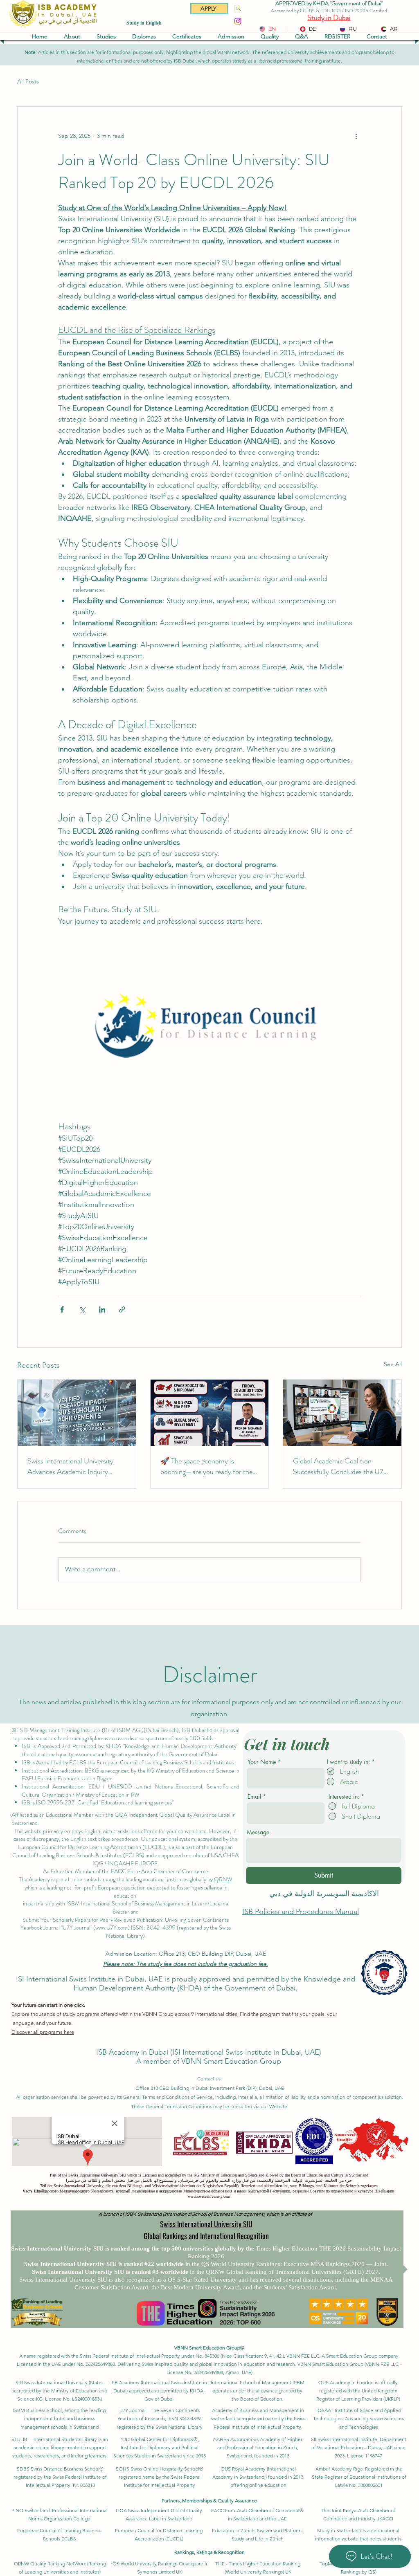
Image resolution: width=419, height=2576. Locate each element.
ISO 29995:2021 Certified (67, 1802)
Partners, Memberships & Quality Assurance (209, 2501)
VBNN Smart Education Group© (209, 2348)
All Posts (28, 81)
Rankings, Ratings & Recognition (209, 2552)
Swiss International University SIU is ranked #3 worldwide (111, 2272)
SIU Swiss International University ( (53, 2382)
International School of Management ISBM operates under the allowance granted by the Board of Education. (258, 2391)
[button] (72, 36)
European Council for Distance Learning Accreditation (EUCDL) (91, 1847)
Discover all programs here (43, 2032)
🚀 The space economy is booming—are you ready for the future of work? (206, 1466)
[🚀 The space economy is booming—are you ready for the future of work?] (210, 1413)
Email (254, 1797)
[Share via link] (122, 1309)
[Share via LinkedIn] (102, 1309)
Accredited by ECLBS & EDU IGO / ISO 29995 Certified (329, 11)
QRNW (223, 1879)
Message (258, 1832)
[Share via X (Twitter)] (82, 1309)
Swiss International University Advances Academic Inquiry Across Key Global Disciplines (71, 1466)
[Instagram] (238, 21)
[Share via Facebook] (62, 1309)
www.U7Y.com (112, 1928)
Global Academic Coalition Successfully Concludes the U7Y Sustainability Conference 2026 (340, 1466)
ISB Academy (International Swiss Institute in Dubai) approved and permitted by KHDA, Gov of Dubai (159, 2391)
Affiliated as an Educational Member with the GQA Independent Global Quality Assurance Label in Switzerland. (124, 1819)
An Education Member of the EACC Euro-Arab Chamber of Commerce (126, 1871)
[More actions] (356, 136)
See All (393, 1364)
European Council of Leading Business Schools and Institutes (166, 1762)
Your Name (262, 1762)
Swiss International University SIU (206, 2224)
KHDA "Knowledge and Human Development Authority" (172, 1746)
